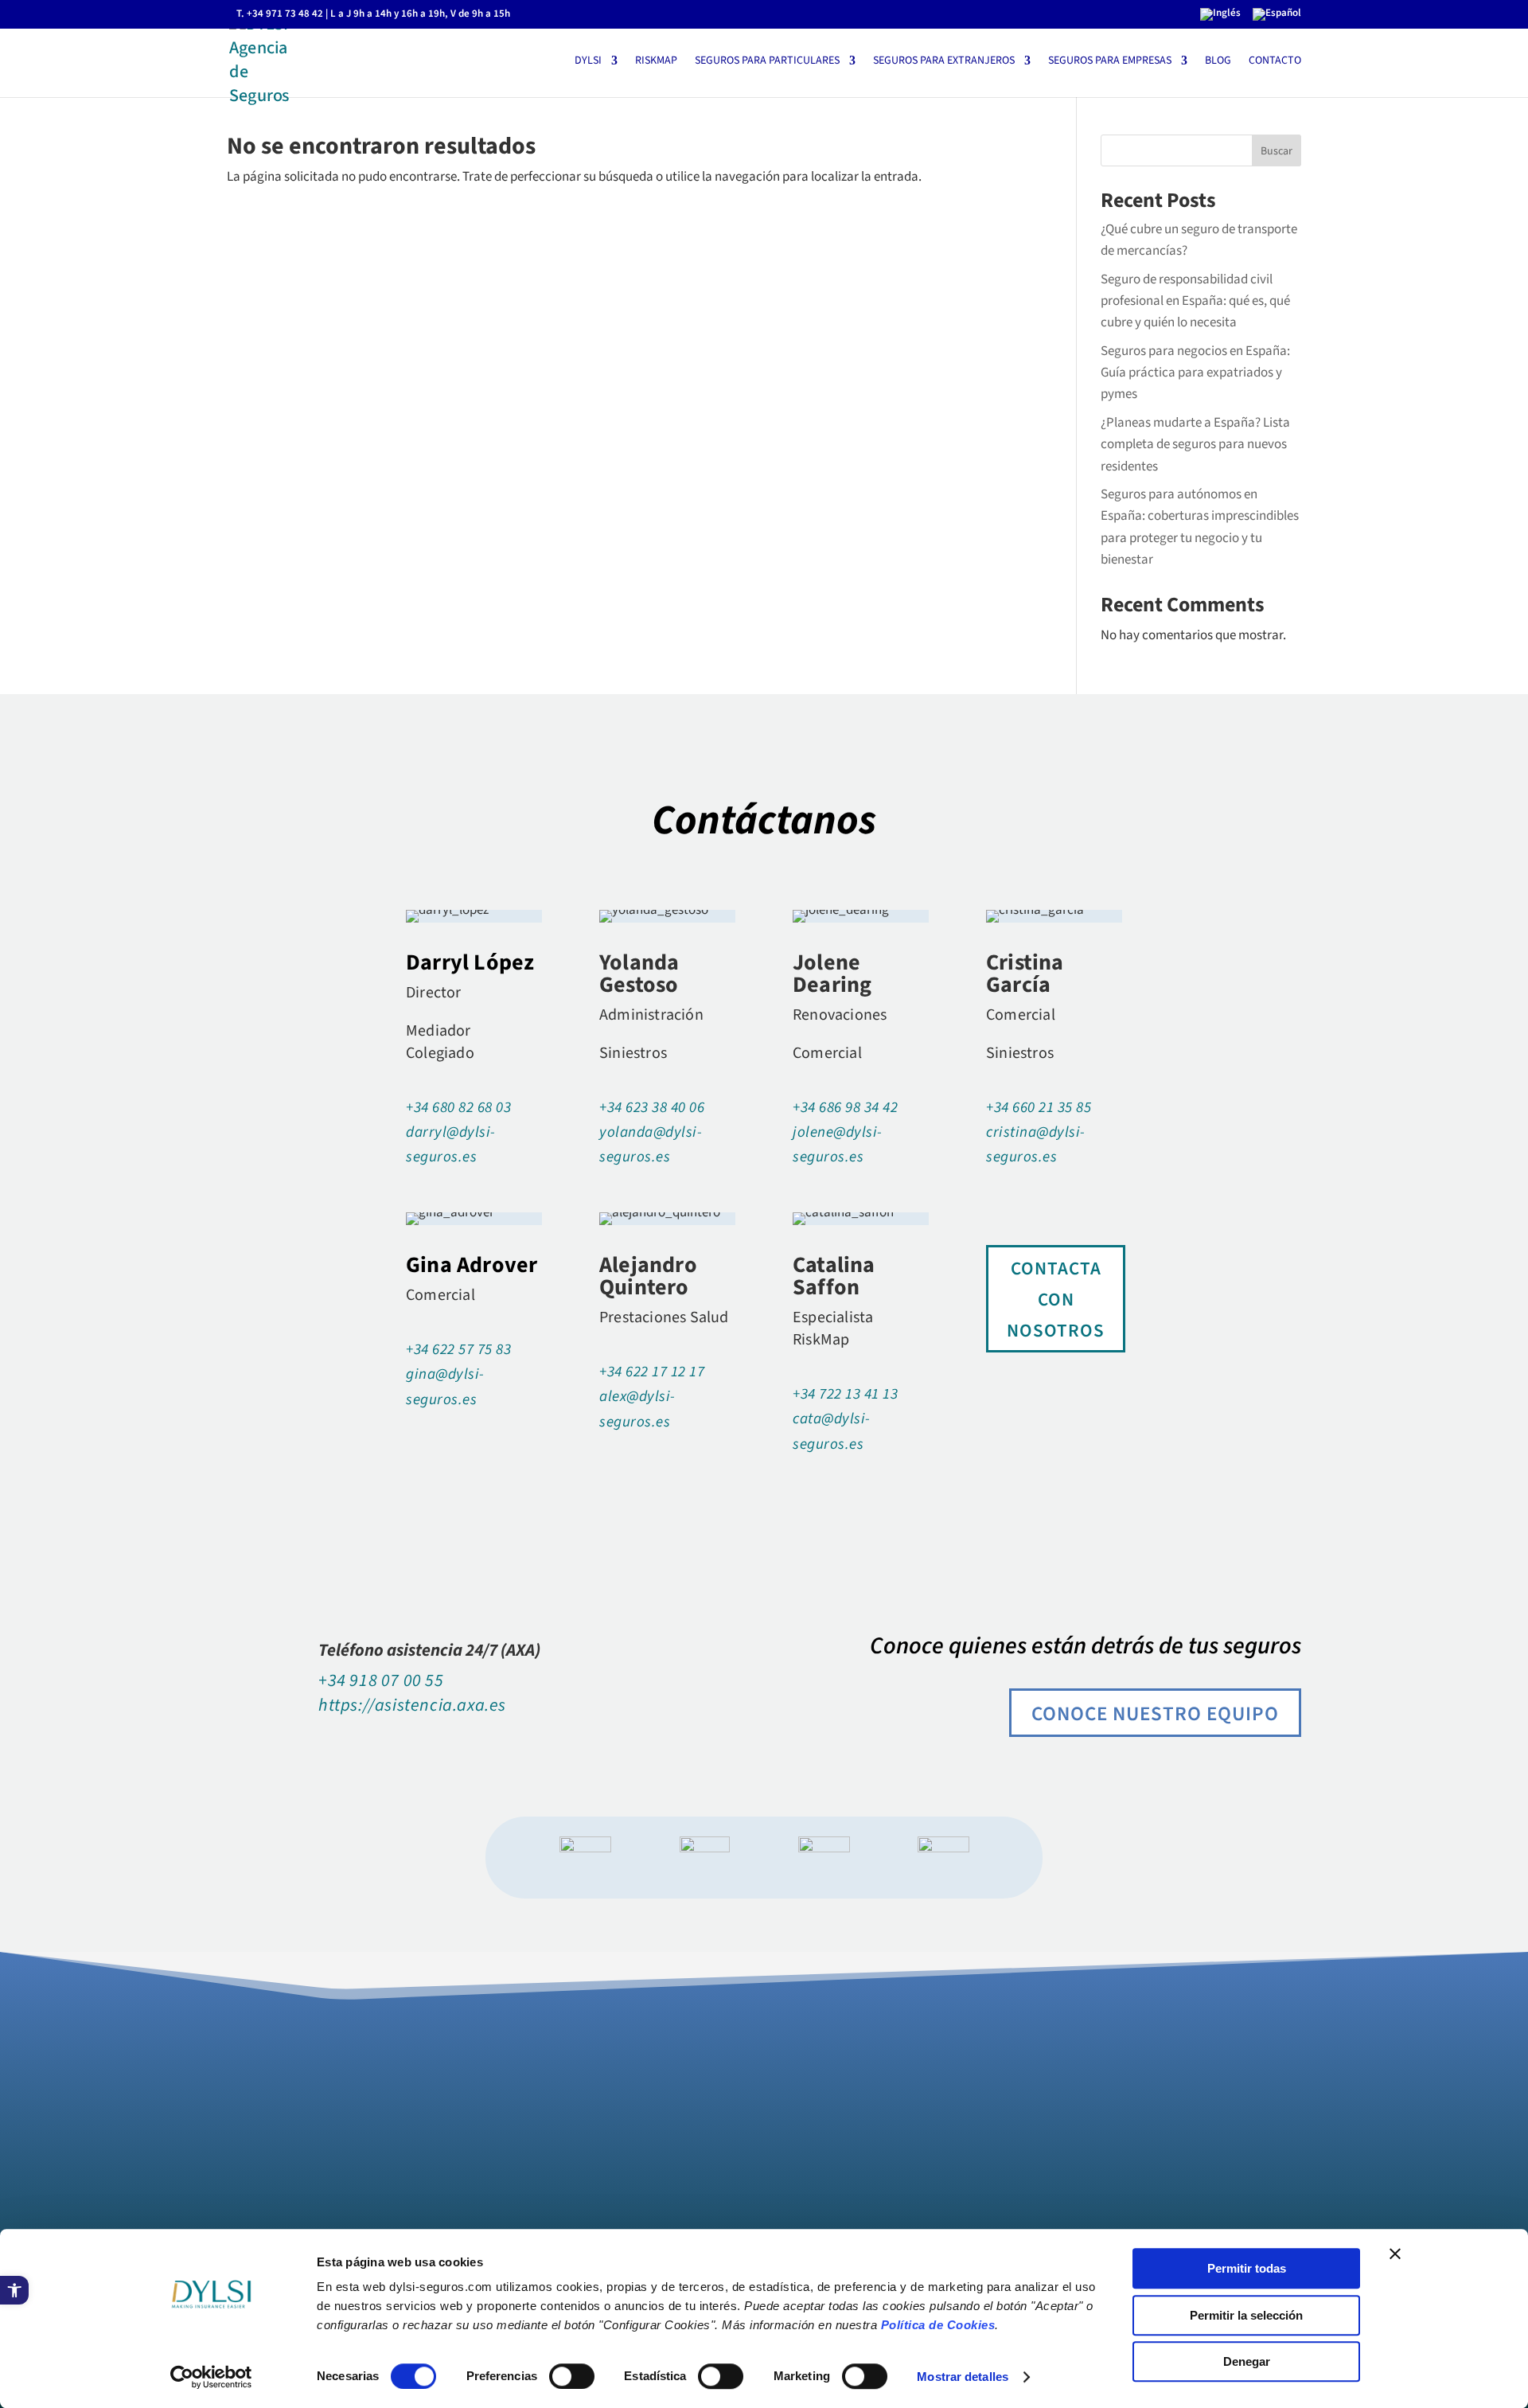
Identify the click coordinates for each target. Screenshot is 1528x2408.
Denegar (1247, 2361)
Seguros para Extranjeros (944, 62)
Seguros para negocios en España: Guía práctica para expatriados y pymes (1195, 373)
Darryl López (470, 962)
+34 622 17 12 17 (652, 1372)
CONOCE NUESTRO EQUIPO (1155, 1714)
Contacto (1275, 62)
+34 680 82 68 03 (458, 1108)
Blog (1218, 62)
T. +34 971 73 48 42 (280, 14)
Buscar (1277, 151)
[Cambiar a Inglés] (1220, 18)
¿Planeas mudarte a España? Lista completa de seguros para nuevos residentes (1195, 444)
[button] (14, 2290)
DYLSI (588, 62)
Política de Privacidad (286, 2164)
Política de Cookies (938, 2325)
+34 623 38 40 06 (652, 1108)
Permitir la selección (1246, 2315)
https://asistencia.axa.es (412, 1705)
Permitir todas (1247, 2268)
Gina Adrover (472, 1265)
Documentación (269, 2201)
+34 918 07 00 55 (381, 1680)
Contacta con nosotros (1056, 1300)
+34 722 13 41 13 (845, 1394)
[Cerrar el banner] (1395, 2254)
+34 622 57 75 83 (458, 1350)
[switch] (572, 2376)
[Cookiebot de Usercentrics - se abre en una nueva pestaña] (211, 2377)
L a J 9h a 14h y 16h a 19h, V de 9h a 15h (420, 14)
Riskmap (656, 62)
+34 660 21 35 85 (1039, 1108)
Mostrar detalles (963, 2377)
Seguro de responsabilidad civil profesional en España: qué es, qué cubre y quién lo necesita (1195, 301)
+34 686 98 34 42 (845, 1108)
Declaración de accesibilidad (306, 2182)
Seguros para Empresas (1110, 62)
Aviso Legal (258, 2126)
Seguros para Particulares (767, 62)
